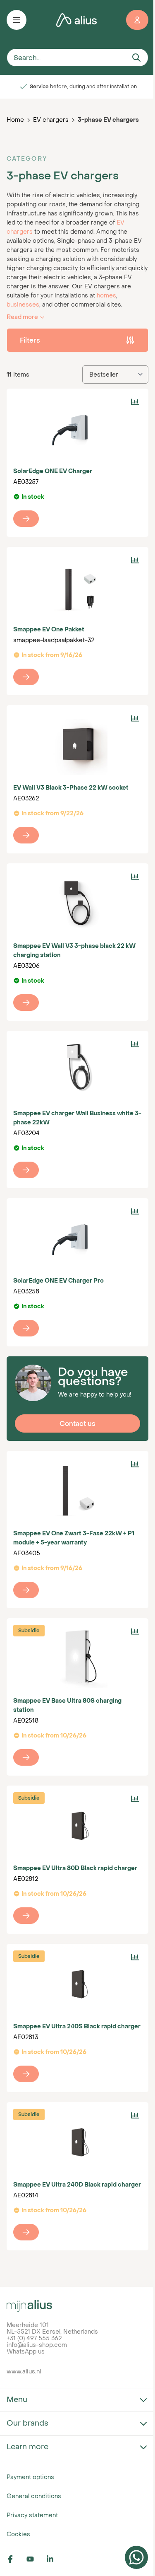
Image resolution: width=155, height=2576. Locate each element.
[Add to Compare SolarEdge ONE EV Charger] (135, 402)
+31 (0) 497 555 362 (34, 2338)
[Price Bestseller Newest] (115, 375)
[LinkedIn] (55, 2559)
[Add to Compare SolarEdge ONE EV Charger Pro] (135, 1211)
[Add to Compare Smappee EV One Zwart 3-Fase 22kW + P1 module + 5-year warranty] (135, 1464)
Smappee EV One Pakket (49, 629)
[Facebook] (15, 2559)
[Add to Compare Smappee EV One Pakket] (135, 560)
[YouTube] (35, 2559)
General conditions (34, 2496)
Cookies (18, 2534)
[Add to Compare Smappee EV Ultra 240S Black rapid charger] (135, 1957)
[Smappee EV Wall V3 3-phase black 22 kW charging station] (77, 903)
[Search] (136, 58)
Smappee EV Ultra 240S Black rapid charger (77, 2026)
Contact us (77, 1423)
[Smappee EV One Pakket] (77, 587)
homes (106, 295)
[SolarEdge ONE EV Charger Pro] (77, 1238)
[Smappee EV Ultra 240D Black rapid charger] (77, 2142)
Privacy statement (32, 2515)
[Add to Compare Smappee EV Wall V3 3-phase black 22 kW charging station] (135, 877)
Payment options (30, 2477)
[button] (77, 340)
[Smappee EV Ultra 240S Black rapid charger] (77, 1984)
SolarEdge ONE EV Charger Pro (58, 1280)
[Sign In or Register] (137, 20)
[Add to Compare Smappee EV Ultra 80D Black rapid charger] (135, 1799)
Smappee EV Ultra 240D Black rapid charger (77, 2184)
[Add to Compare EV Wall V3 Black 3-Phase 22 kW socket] (135, 718)
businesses (23, 304)
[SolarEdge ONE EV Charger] (77, 428)
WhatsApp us (26, 2351)
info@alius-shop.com (37, 2345)
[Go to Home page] (76, 20)
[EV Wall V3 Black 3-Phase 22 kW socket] (77, 745)
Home (15, 120)
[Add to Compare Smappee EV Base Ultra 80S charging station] (135, 1631)
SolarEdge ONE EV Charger (53, 471)
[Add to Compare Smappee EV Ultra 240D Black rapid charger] (135, 2115)
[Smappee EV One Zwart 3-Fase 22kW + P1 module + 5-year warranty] (77, 1491)
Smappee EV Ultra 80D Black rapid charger (75, 1868)
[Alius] (77, 2306)
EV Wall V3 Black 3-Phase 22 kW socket (71, 787)
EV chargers (51, 120)
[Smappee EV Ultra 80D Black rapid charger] (77, 1825)
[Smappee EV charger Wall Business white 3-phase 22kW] (77, 1071)
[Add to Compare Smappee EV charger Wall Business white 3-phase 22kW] (135, 1044)
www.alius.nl (24, 2371)
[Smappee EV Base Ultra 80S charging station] (77, 1658)
